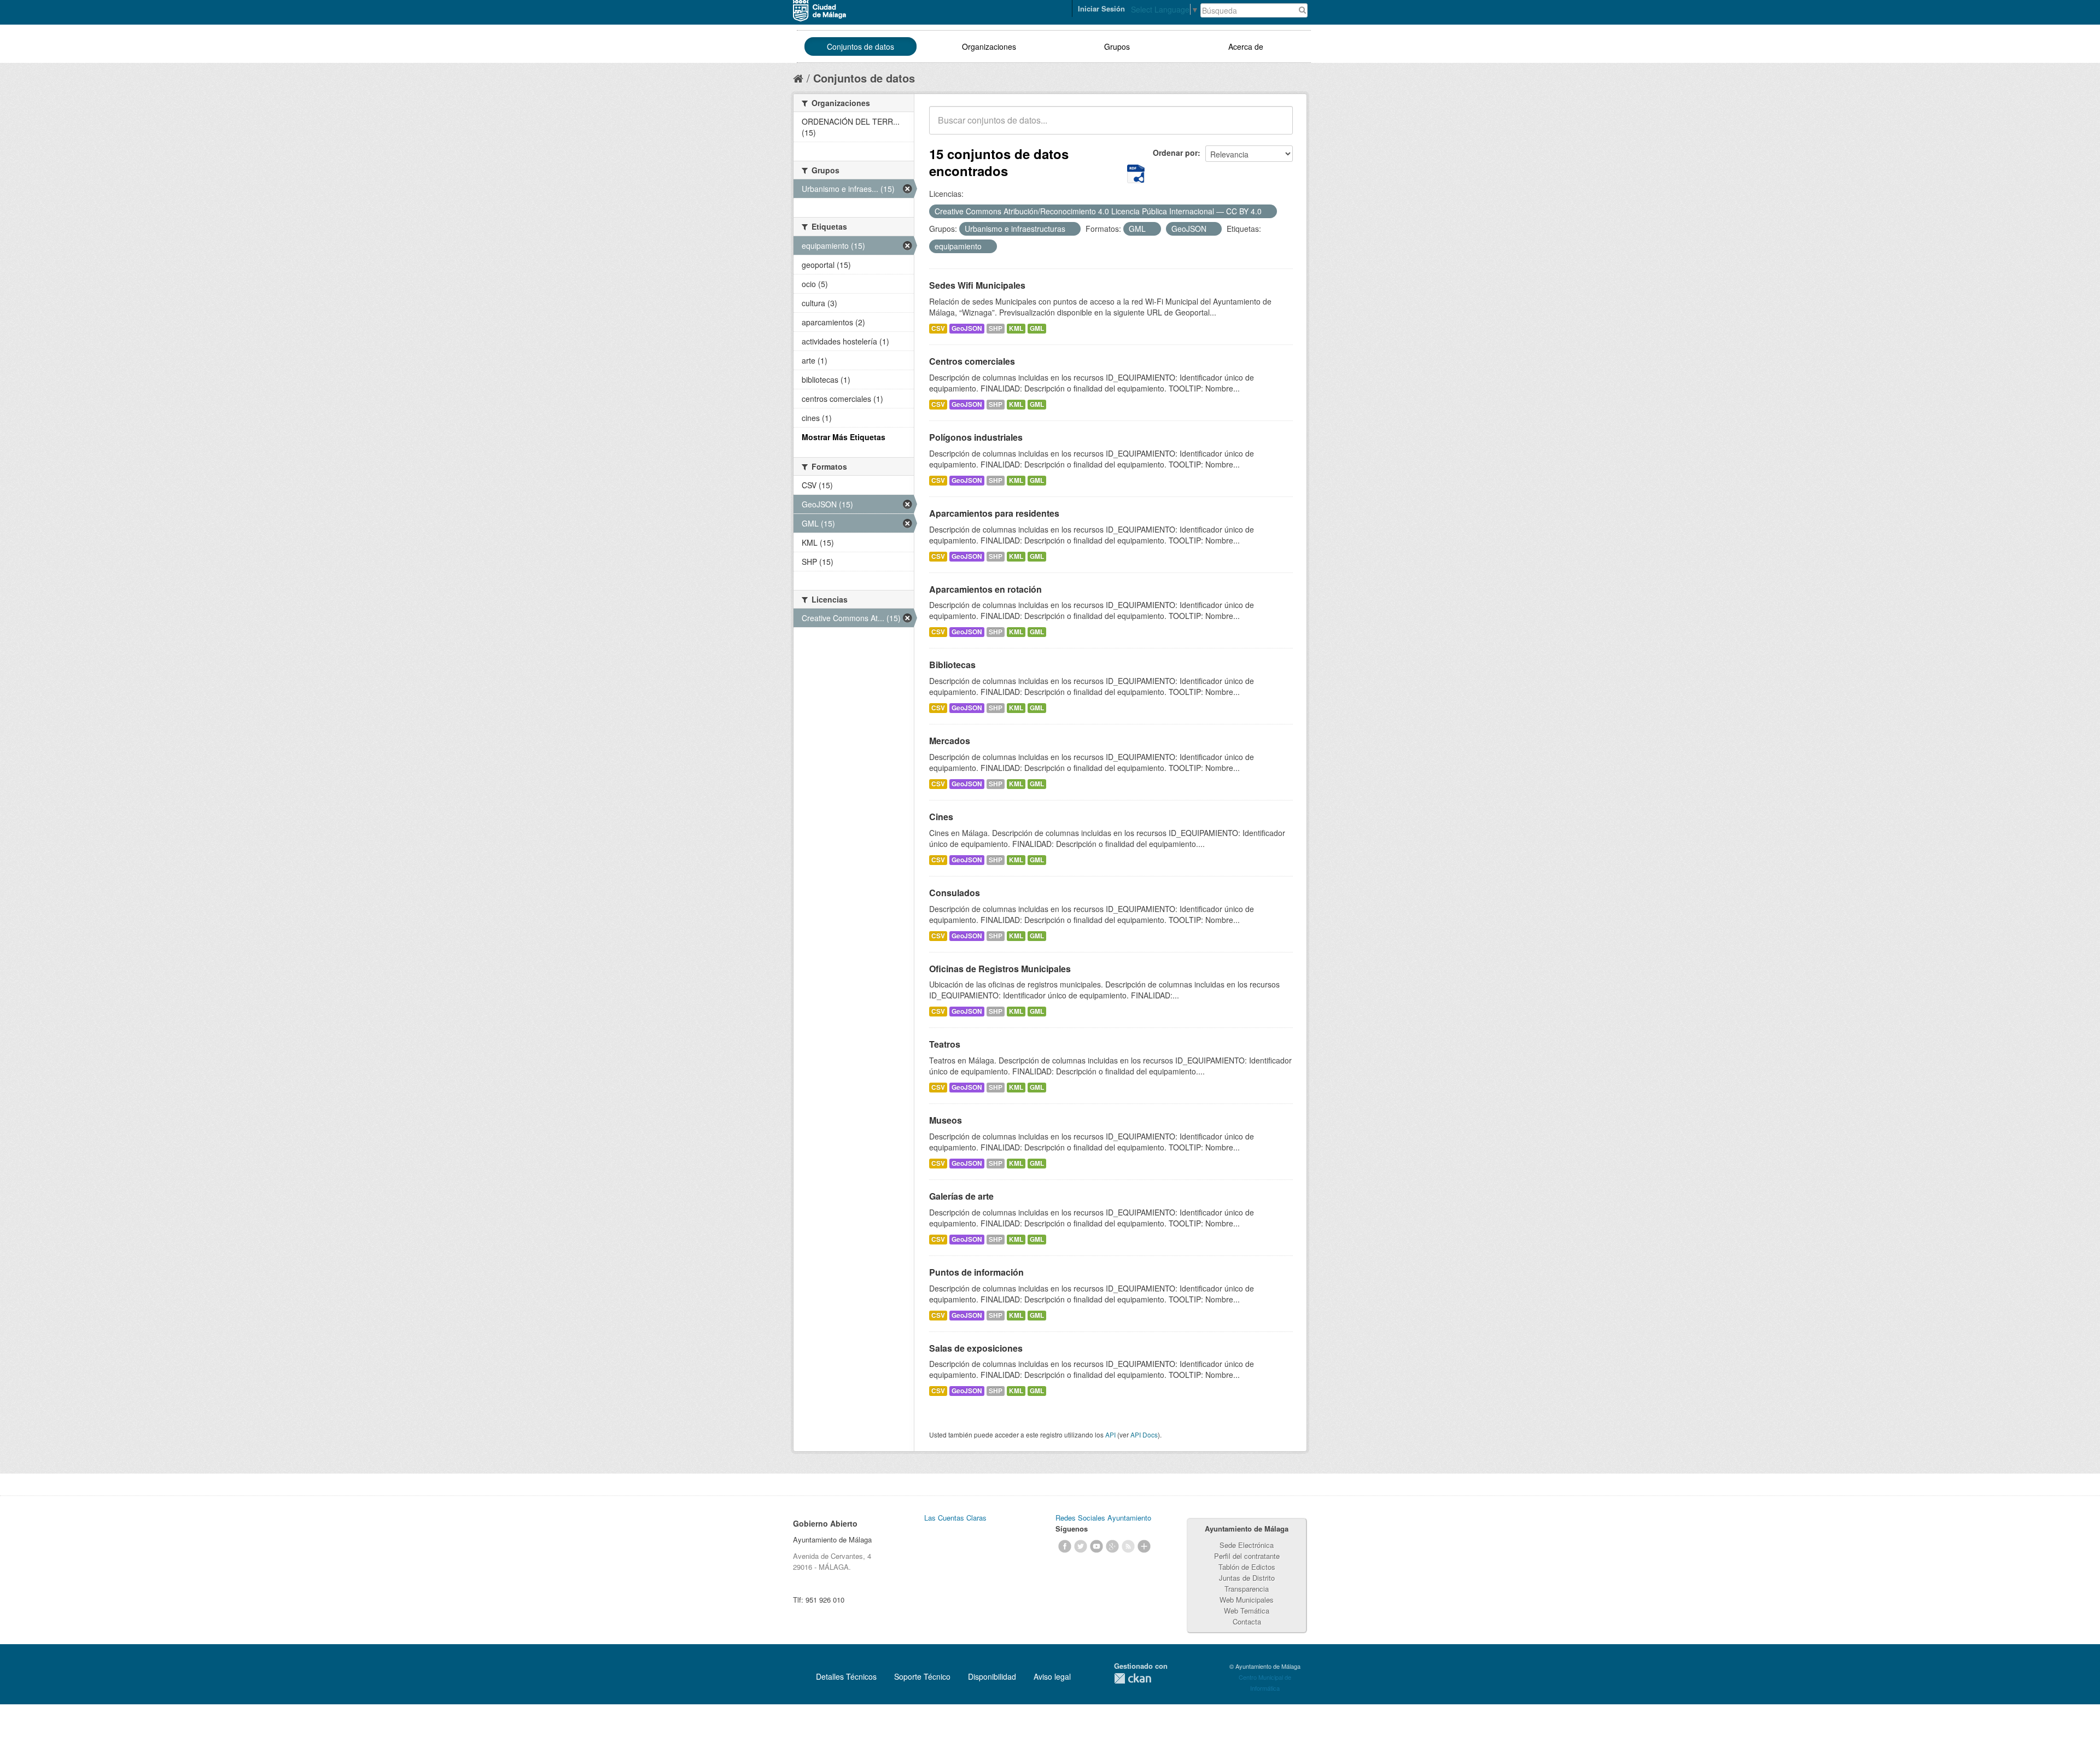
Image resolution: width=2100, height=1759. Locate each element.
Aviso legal (1052, 1676)
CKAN (1133, 1678)
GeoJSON (967, 328)
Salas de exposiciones (976, 1348)
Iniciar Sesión (1101, 8)
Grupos (1117, 46)
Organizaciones (989, 46)
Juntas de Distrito (1247, 1578)
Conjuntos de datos (861, 46)
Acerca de (1246, 46)
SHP (996, 328)
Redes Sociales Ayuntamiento (1103, 1518)
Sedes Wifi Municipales (977, 285)
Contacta (1247, 1621)
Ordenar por (1175, 153)
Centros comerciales (972, 361)
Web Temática (1247, 1611)
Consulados (955, 893)
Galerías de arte (961, 1196)
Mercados (950, 741)
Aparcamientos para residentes (994, 513)
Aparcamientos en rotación (985, 589)
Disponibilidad (992, 1676)
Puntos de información (976, 1272)
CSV (938, 328)
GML (1037, 328)
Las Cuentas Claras (955, 1518)
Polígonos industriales (976, 437)
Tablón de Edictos (1247, 1567)
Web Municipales (1247, 1600)
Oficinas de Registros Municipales (1000, 969)
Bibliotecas (952, 665)
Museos (946, 1120)
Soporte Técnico (922, 1676)
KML (1016, 328)
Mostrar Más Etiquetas (844, 437)
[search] (1277, 126)
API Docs (1144, 1434)
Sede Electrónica (1247, 1545)
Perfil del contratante (1247, 1556)
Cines (941, 817)
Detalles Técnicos (846, 1676)
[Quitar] (1268, 212)
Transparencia (1247, 1589)
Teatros (945, 1044)
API (1110, 1434)
